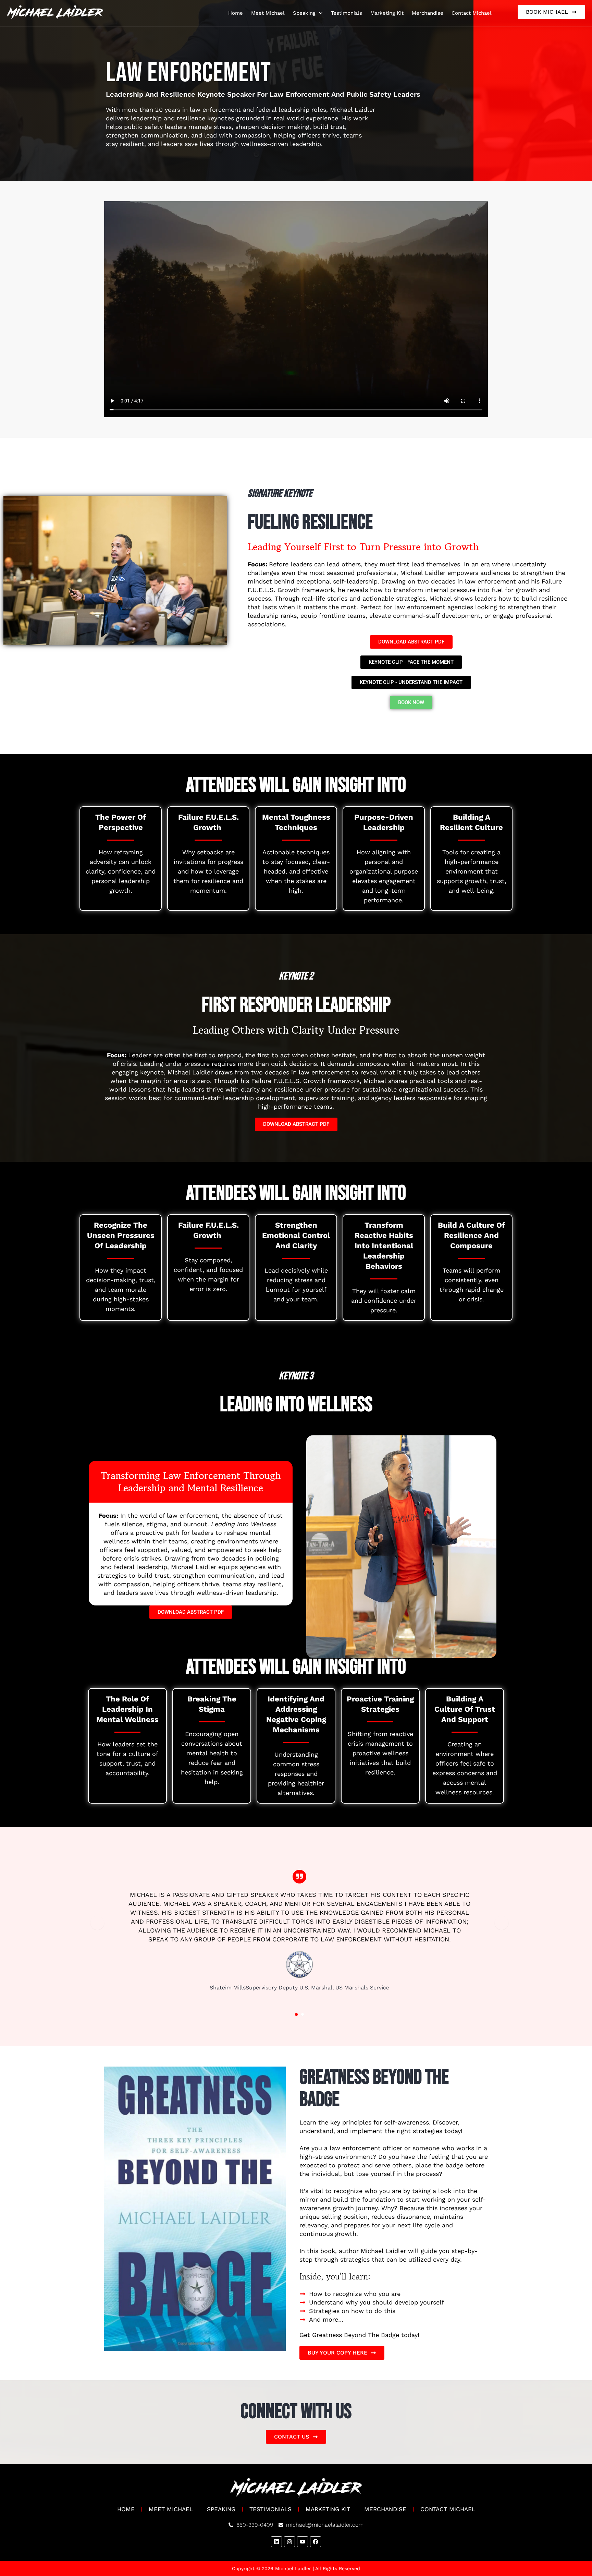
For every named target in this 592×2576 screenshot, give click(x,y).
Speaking (304, 13)
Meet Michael (268, 13)
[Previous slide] (97, 1923)
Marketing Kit (387, 13)
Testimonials (347, 13)
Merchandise (428, 13)
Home (236, 13)
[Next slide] (502, 1923)
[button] (296, 2014)
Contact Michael (472, 13)
